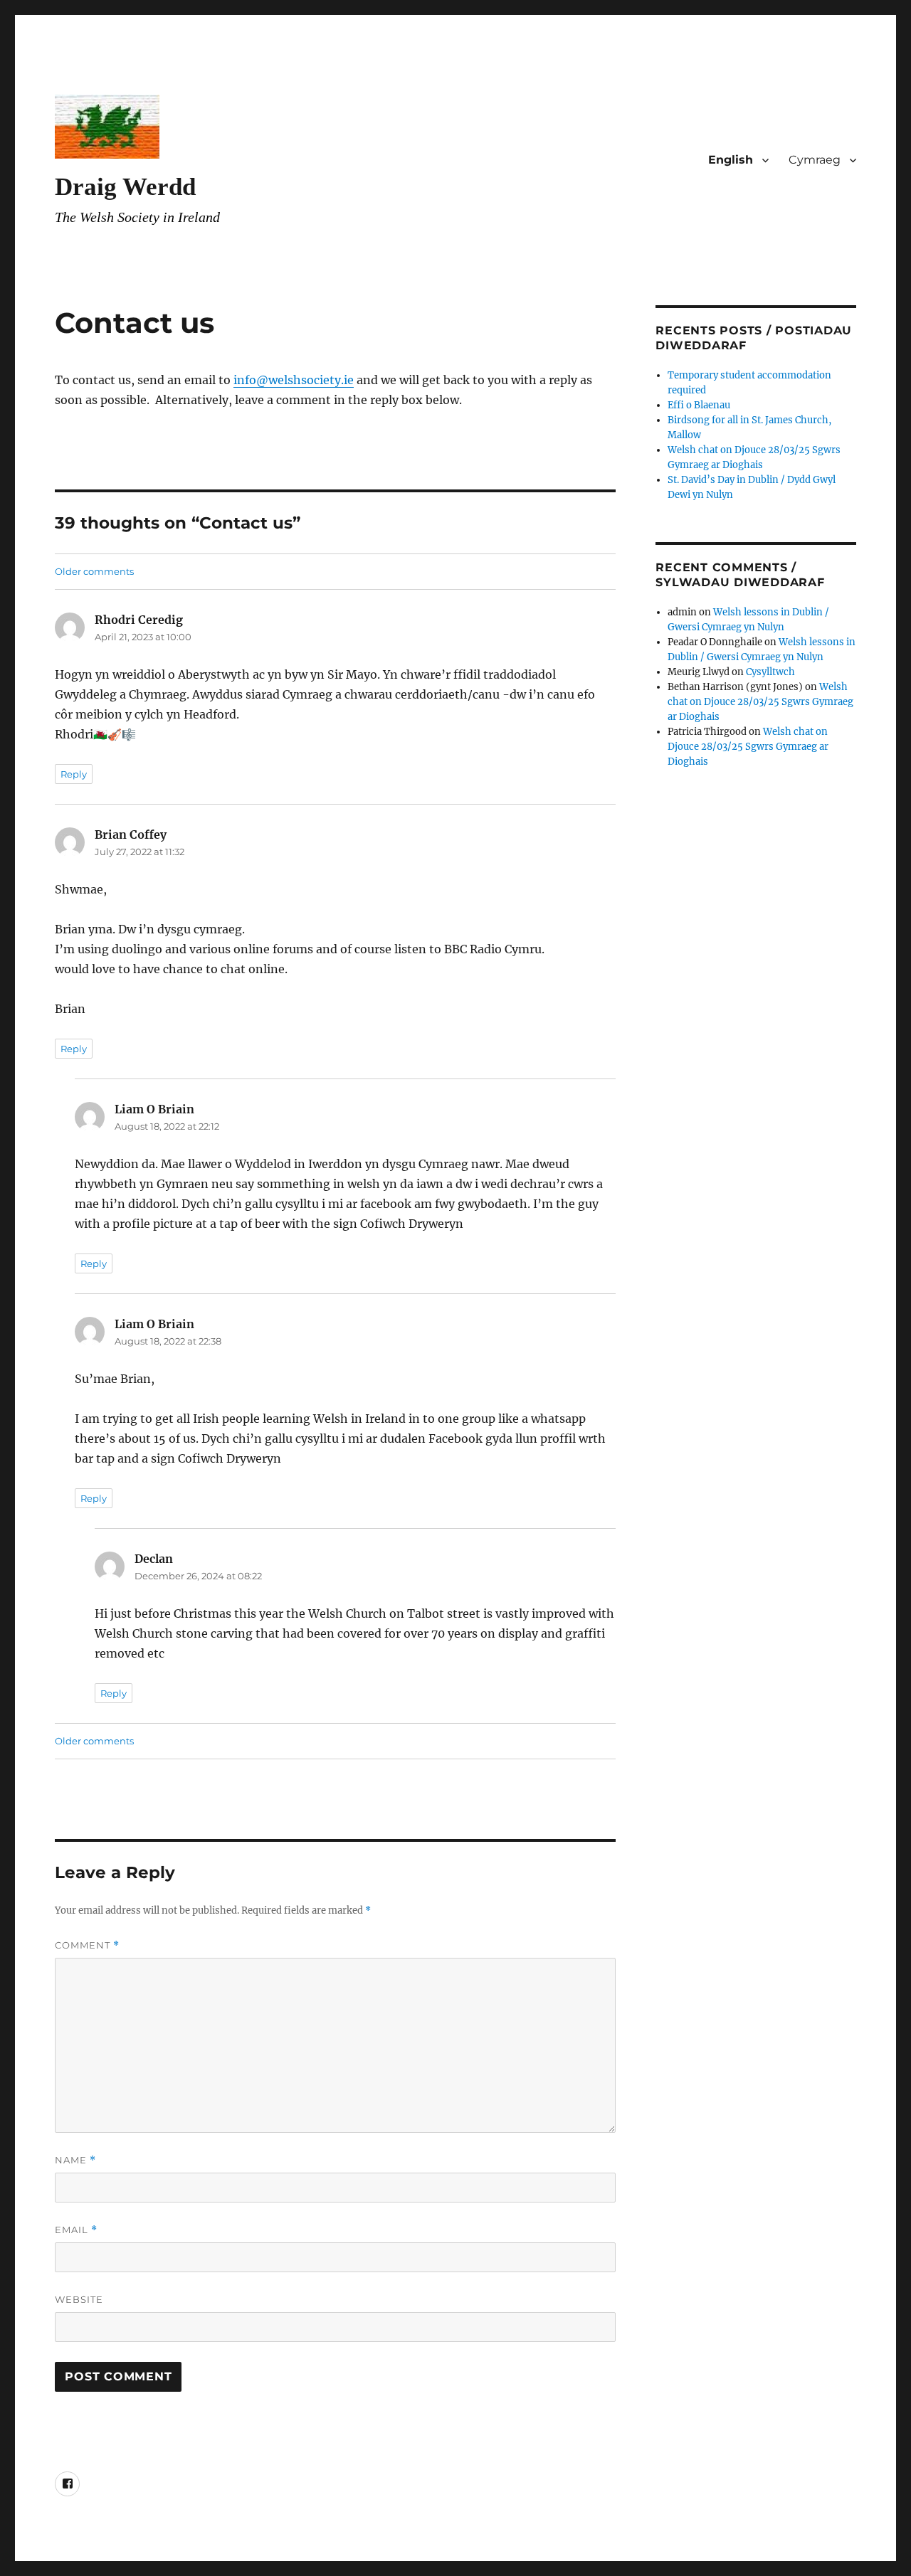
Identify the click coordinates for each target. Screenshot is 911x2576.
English (731, 160)
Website (79, 2299)
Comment (87, 1945)
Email (76, 2230)
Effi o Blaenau (699, 405)
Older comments (94, 571)
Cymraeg (815, 160)
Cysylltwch (770, 672)
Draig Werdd (125, 187)
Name (75, 2160)
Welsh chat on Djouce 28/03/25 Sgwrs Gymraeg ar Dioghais (760, 702)
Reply (74, 774)
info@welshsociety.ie (294, 380)
